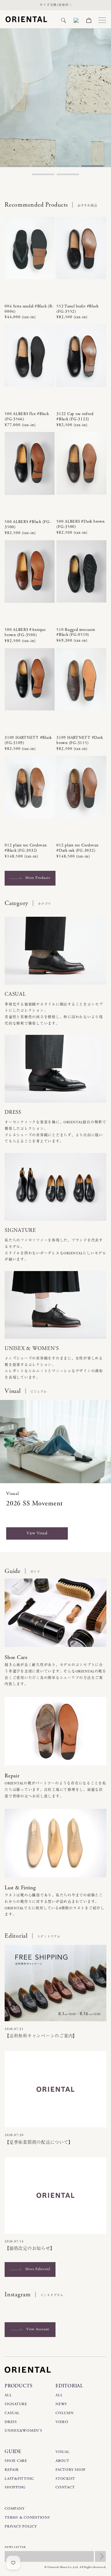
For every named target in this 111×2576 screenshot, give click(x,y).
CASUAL (15, 994)
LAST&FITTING (19, 2479)
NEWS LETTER (15, 2547)
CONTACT (65, 2487)
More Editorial (38, 2269)
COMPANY (14, 2509)
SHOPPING (15, 2487)
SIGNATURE (20, 1230)
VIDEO (62, 2422)
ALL (8, 2395)
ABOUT (62, 2461)
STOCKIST (65, 2479)
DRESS (13, 1112)
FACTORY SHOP (71, 2470)
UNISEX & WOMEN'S (32, 1348)
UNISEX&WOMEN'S (23, 2431)
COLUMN (65, 2413)
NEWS (61, 2404)
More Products (38, 878)
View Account (38, 2329)
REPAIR (12, 2470)
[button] (64, 20)
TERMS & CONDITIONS (27, 2518)
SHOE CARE (16, 2461)
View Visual (37, 1533)
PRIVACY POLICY (21, 2527)
